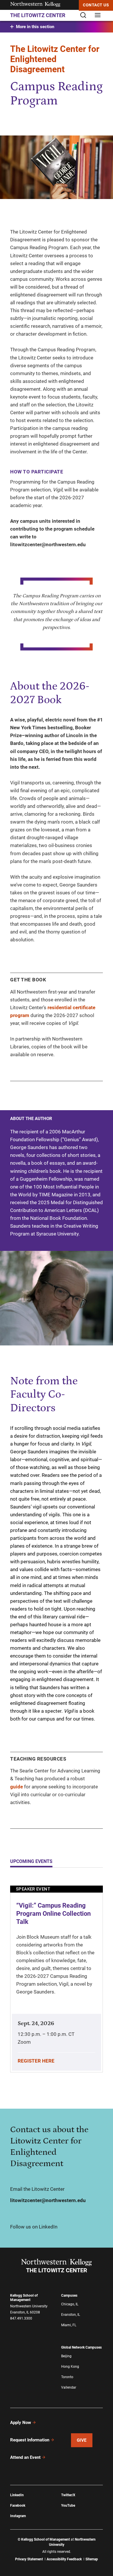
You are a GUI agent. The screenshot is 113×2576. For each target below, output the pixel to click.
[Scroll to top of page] (105, 2569)
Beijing (66, 2356)
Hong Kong (70, 2367)
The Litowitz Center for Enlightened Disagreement (55, 59)
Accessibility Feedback (64, 2559)
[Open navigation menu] (98, 16)
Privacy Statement (29, 2559)
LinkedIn (17, 2495)
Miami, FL (69, 2325)
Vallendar (69, 2387)
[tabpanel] (57, 1983)
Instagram (18, 2516)
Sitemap (92, 2559)
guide (17, 1787)
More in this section (35, 27)
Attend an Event (25, 2457)
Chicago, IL (70, 2304)
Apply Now (21, 2423)
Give (82, 2440)
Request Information (30, 2440)
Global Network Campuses (81, 2347)
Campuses (69, 2295)
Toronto (67, 2377)
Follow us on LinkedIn (34, 2227)
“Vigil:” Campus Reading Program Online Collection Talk (53, 1914)
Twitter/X (68, 2495)
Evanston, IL (71, 2315)
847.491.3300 (21, 2318)
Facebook (18, 2506)
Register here (36, 2061)
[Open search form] (85, 16)
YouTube (68, 2506)
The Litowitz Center (38, 15)
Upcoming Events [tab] (31, 1861)
